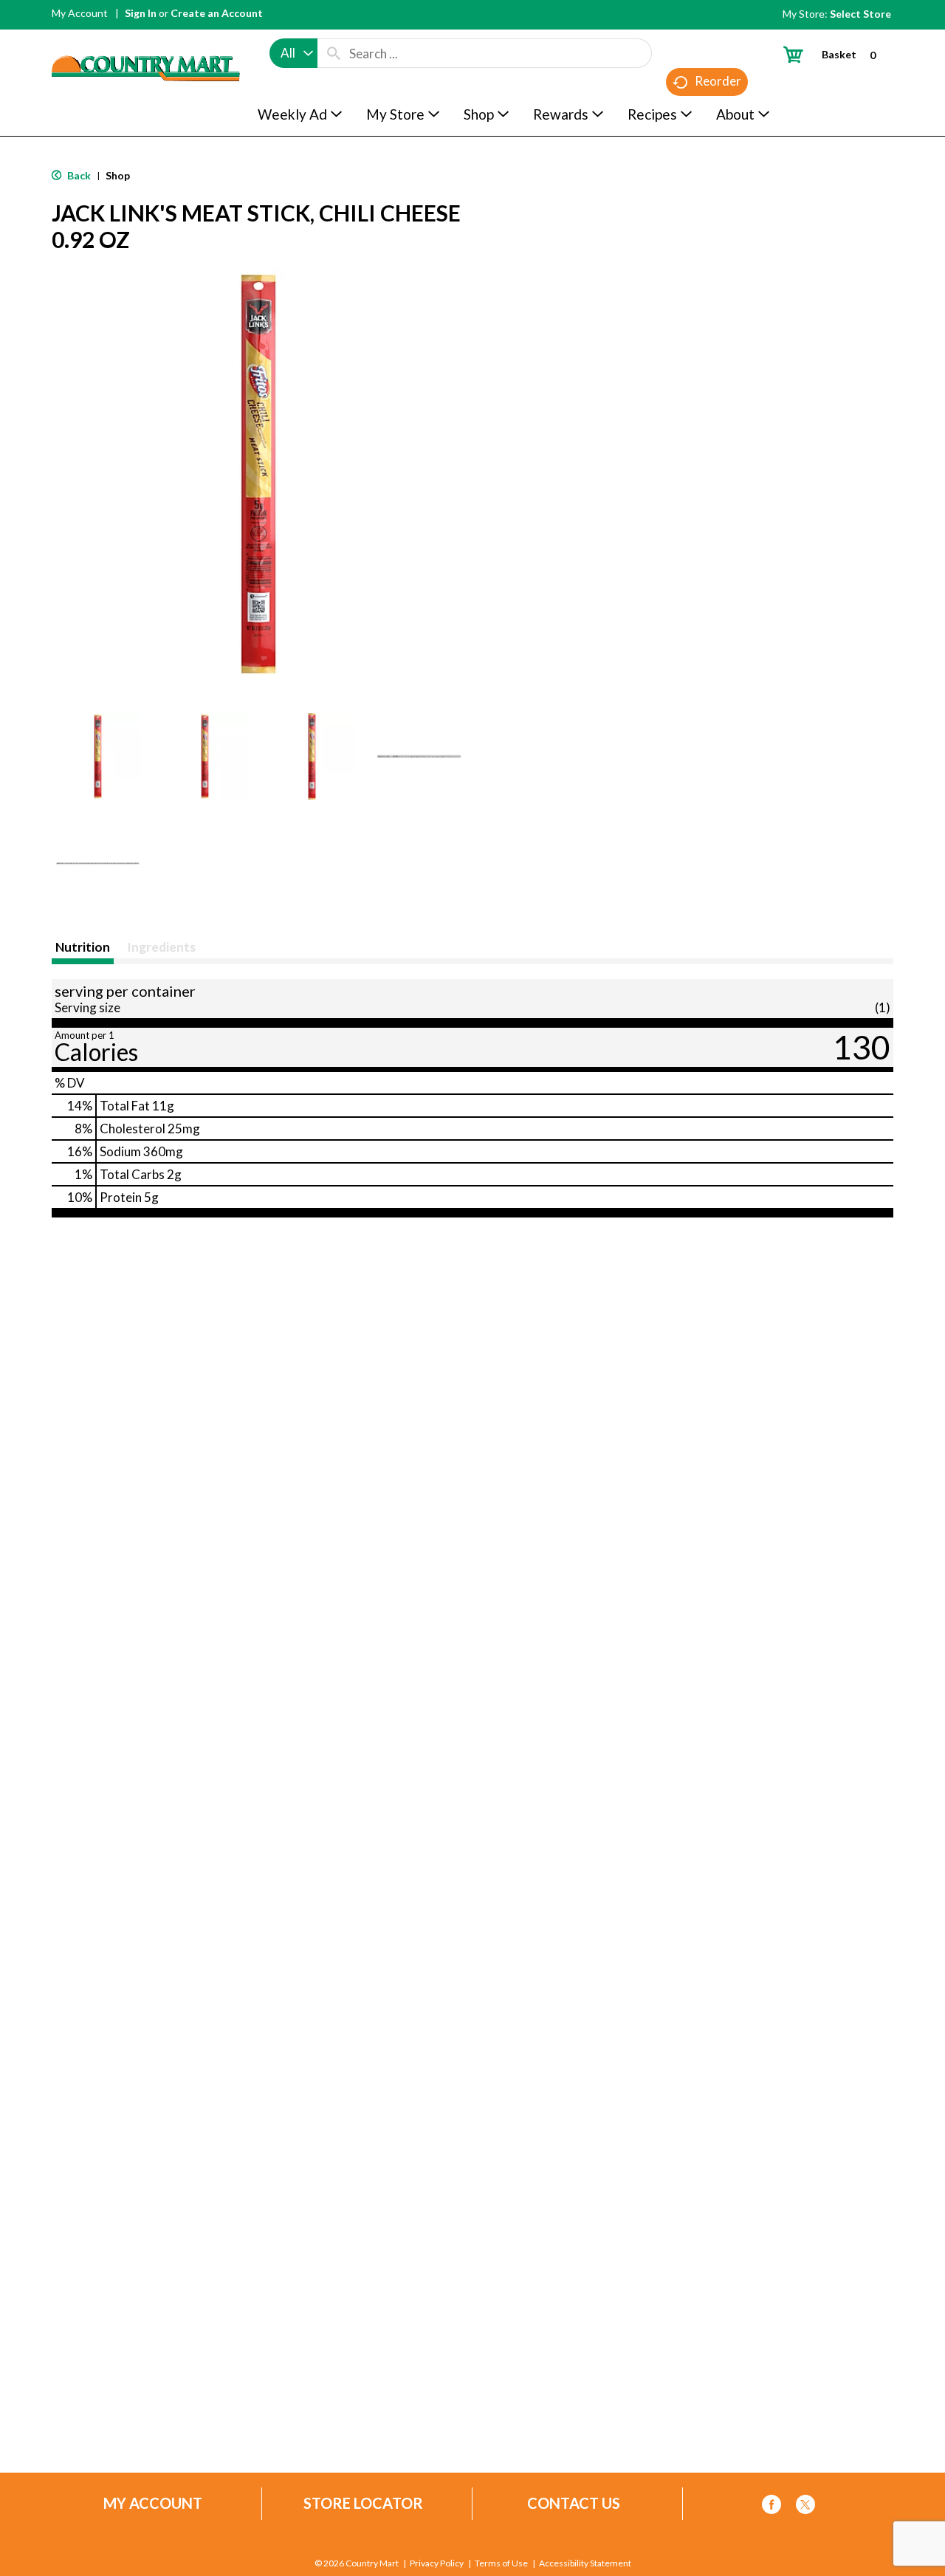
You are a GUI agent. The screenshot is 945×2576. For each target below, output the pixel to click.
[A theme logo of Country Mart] (146, 41)
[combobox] (293, 53)
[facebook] (772, 2507)
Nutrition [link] (83, 947)
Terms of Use (501, 2563)
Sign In (141, 13)
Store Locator (363, 2503)
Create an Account (217, 13)
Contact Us (574, 2503)
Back (78, 175)
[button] (98, 756)
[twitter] (805, 2507)
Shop (118, 175)
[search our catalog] (334, 53)
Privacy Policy (437, 2563)
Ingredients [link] (161, 947)
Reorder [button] (718, 81)
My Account (80, 13)
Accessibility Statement (585, 2563)
